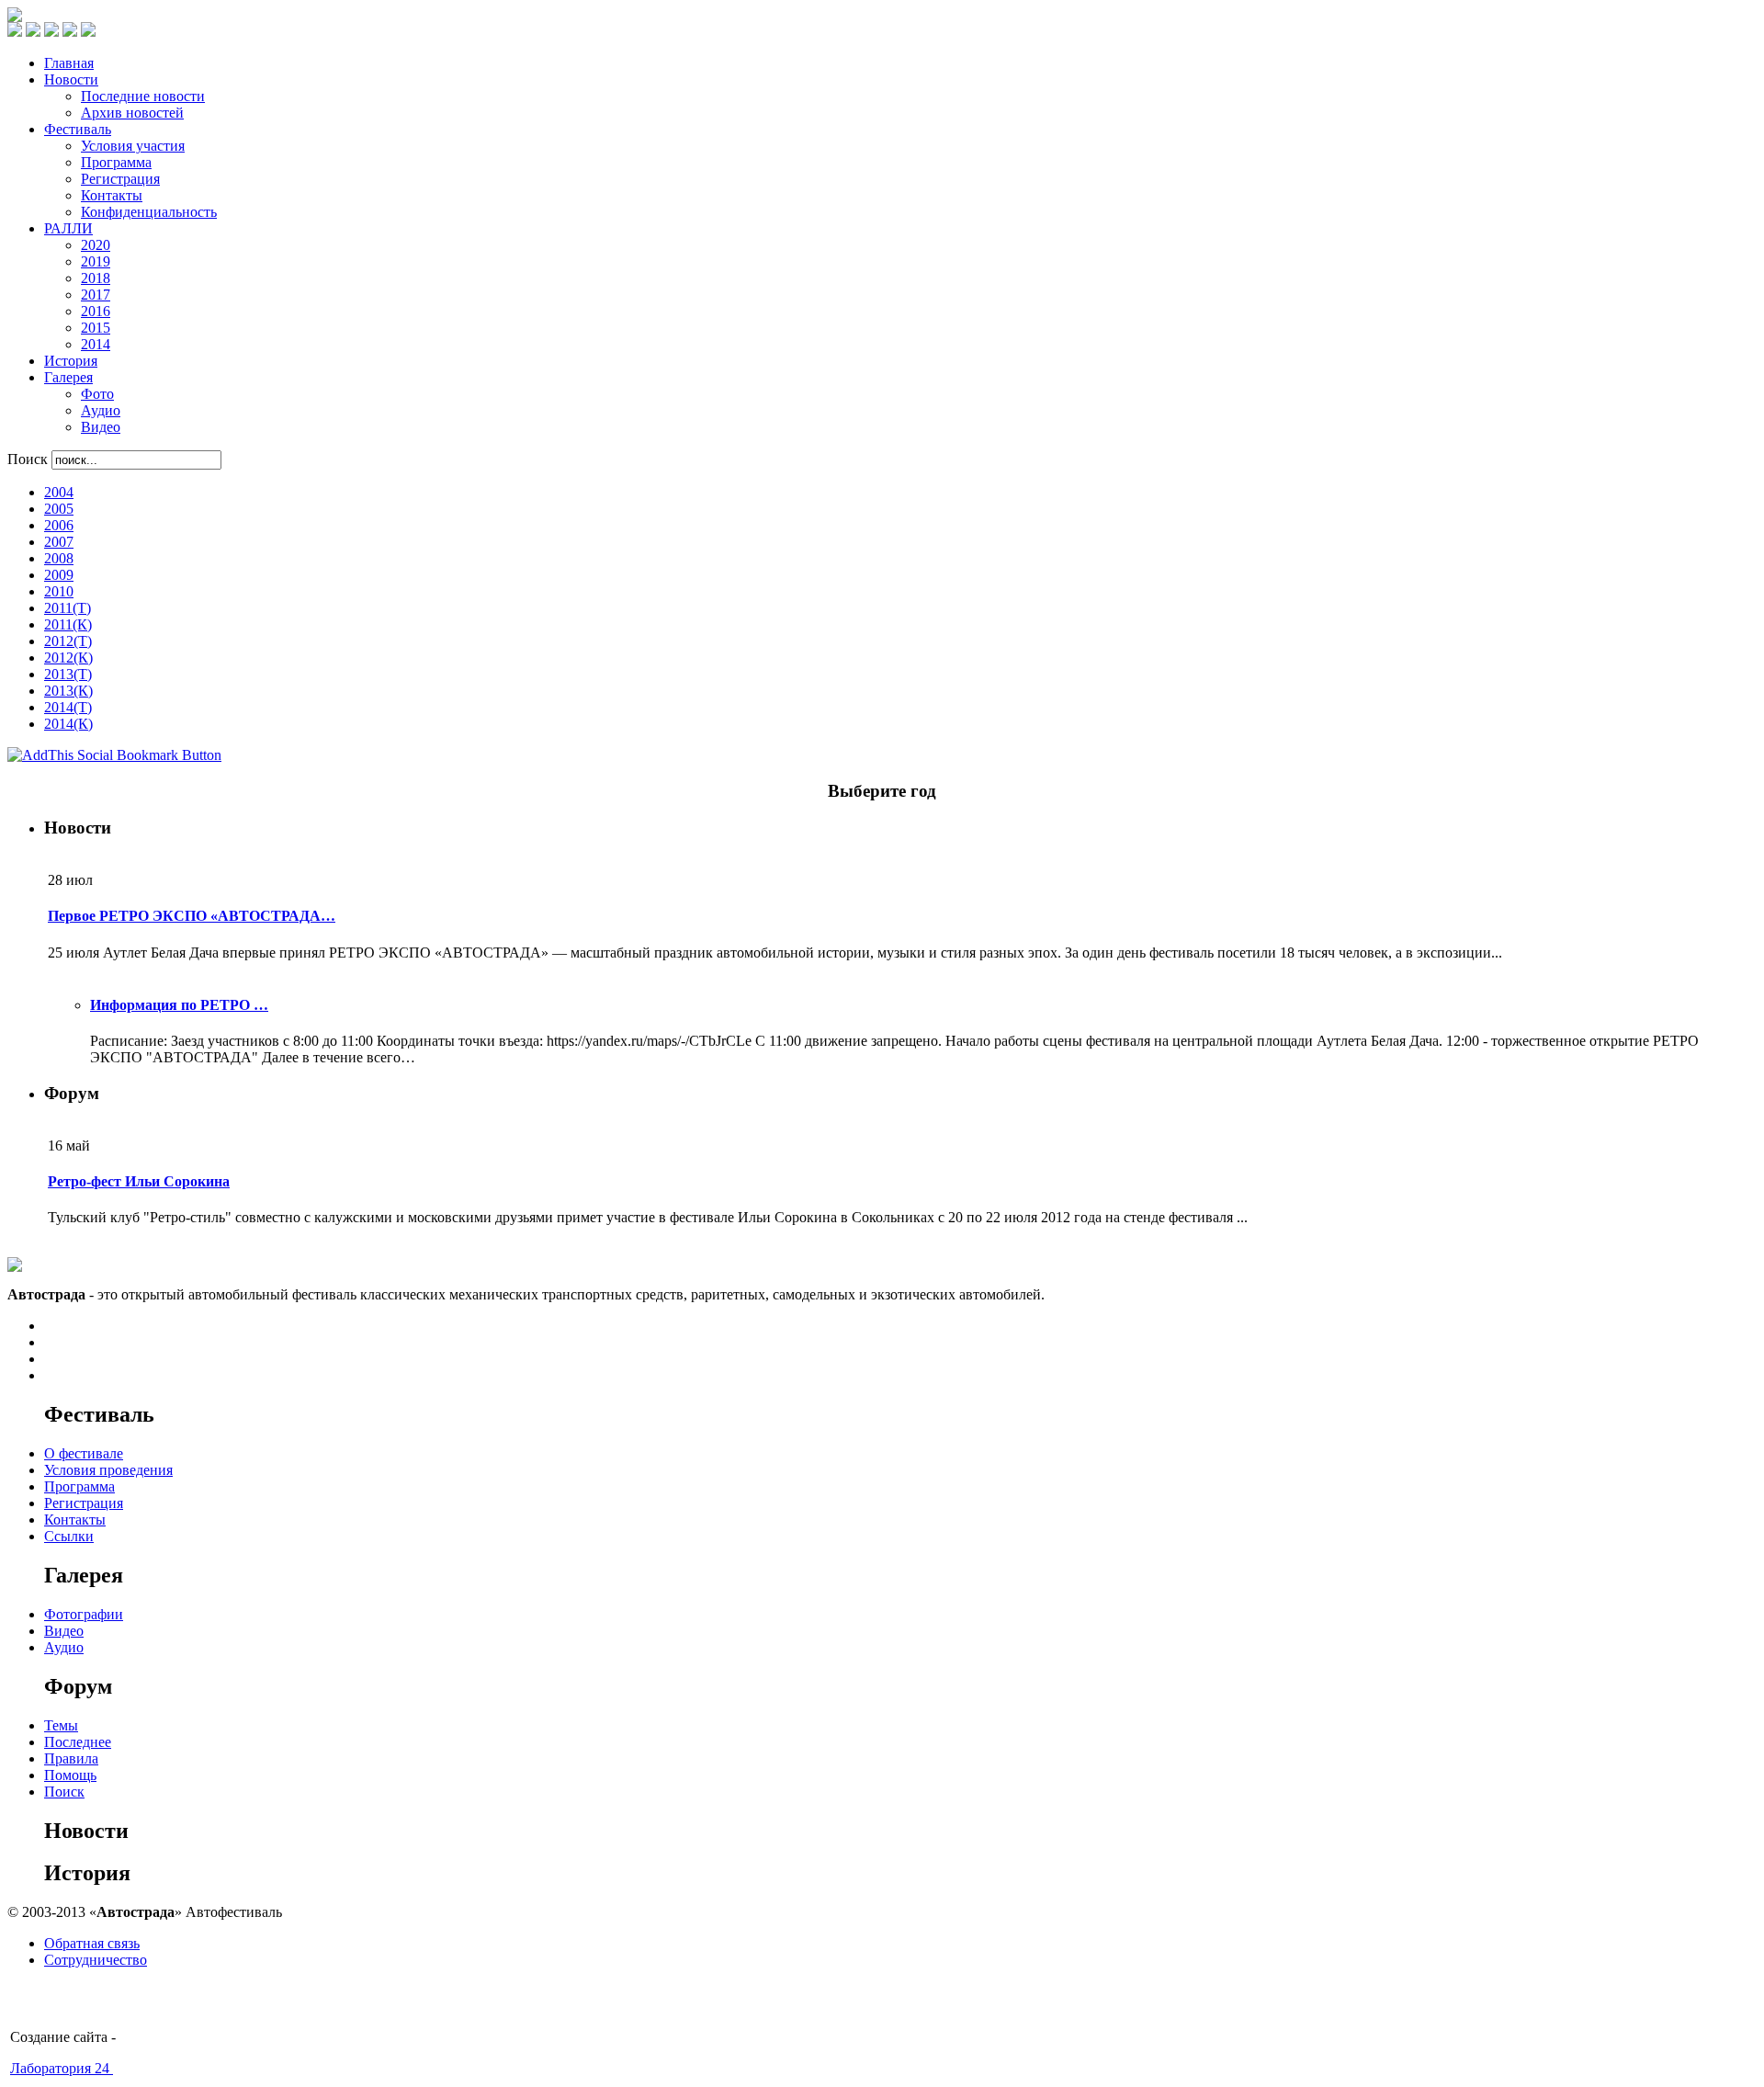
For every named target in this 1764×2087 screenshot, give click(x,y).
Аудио (64, 1647)
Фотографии (84, 1614)
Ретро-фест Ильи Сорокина (139, 1181)
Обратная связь (92, 1943)
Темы (61, 1725)
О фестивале (84, 1453)
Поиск (29, 459)
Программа (79, 1486)
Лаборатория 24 (62, 2068)
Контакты (75, 1520)
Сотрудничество (96, 1960)
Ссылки (69, 1536)
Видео (64, 1631)
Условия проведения (108, 1470)
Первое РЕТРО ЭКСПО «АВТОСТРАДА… (192, 916)
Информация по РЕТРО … (179, 1005)
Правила (71, 1758)
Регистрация (84, 1503)
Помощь (70, 1775)
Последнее (78, 1742)
